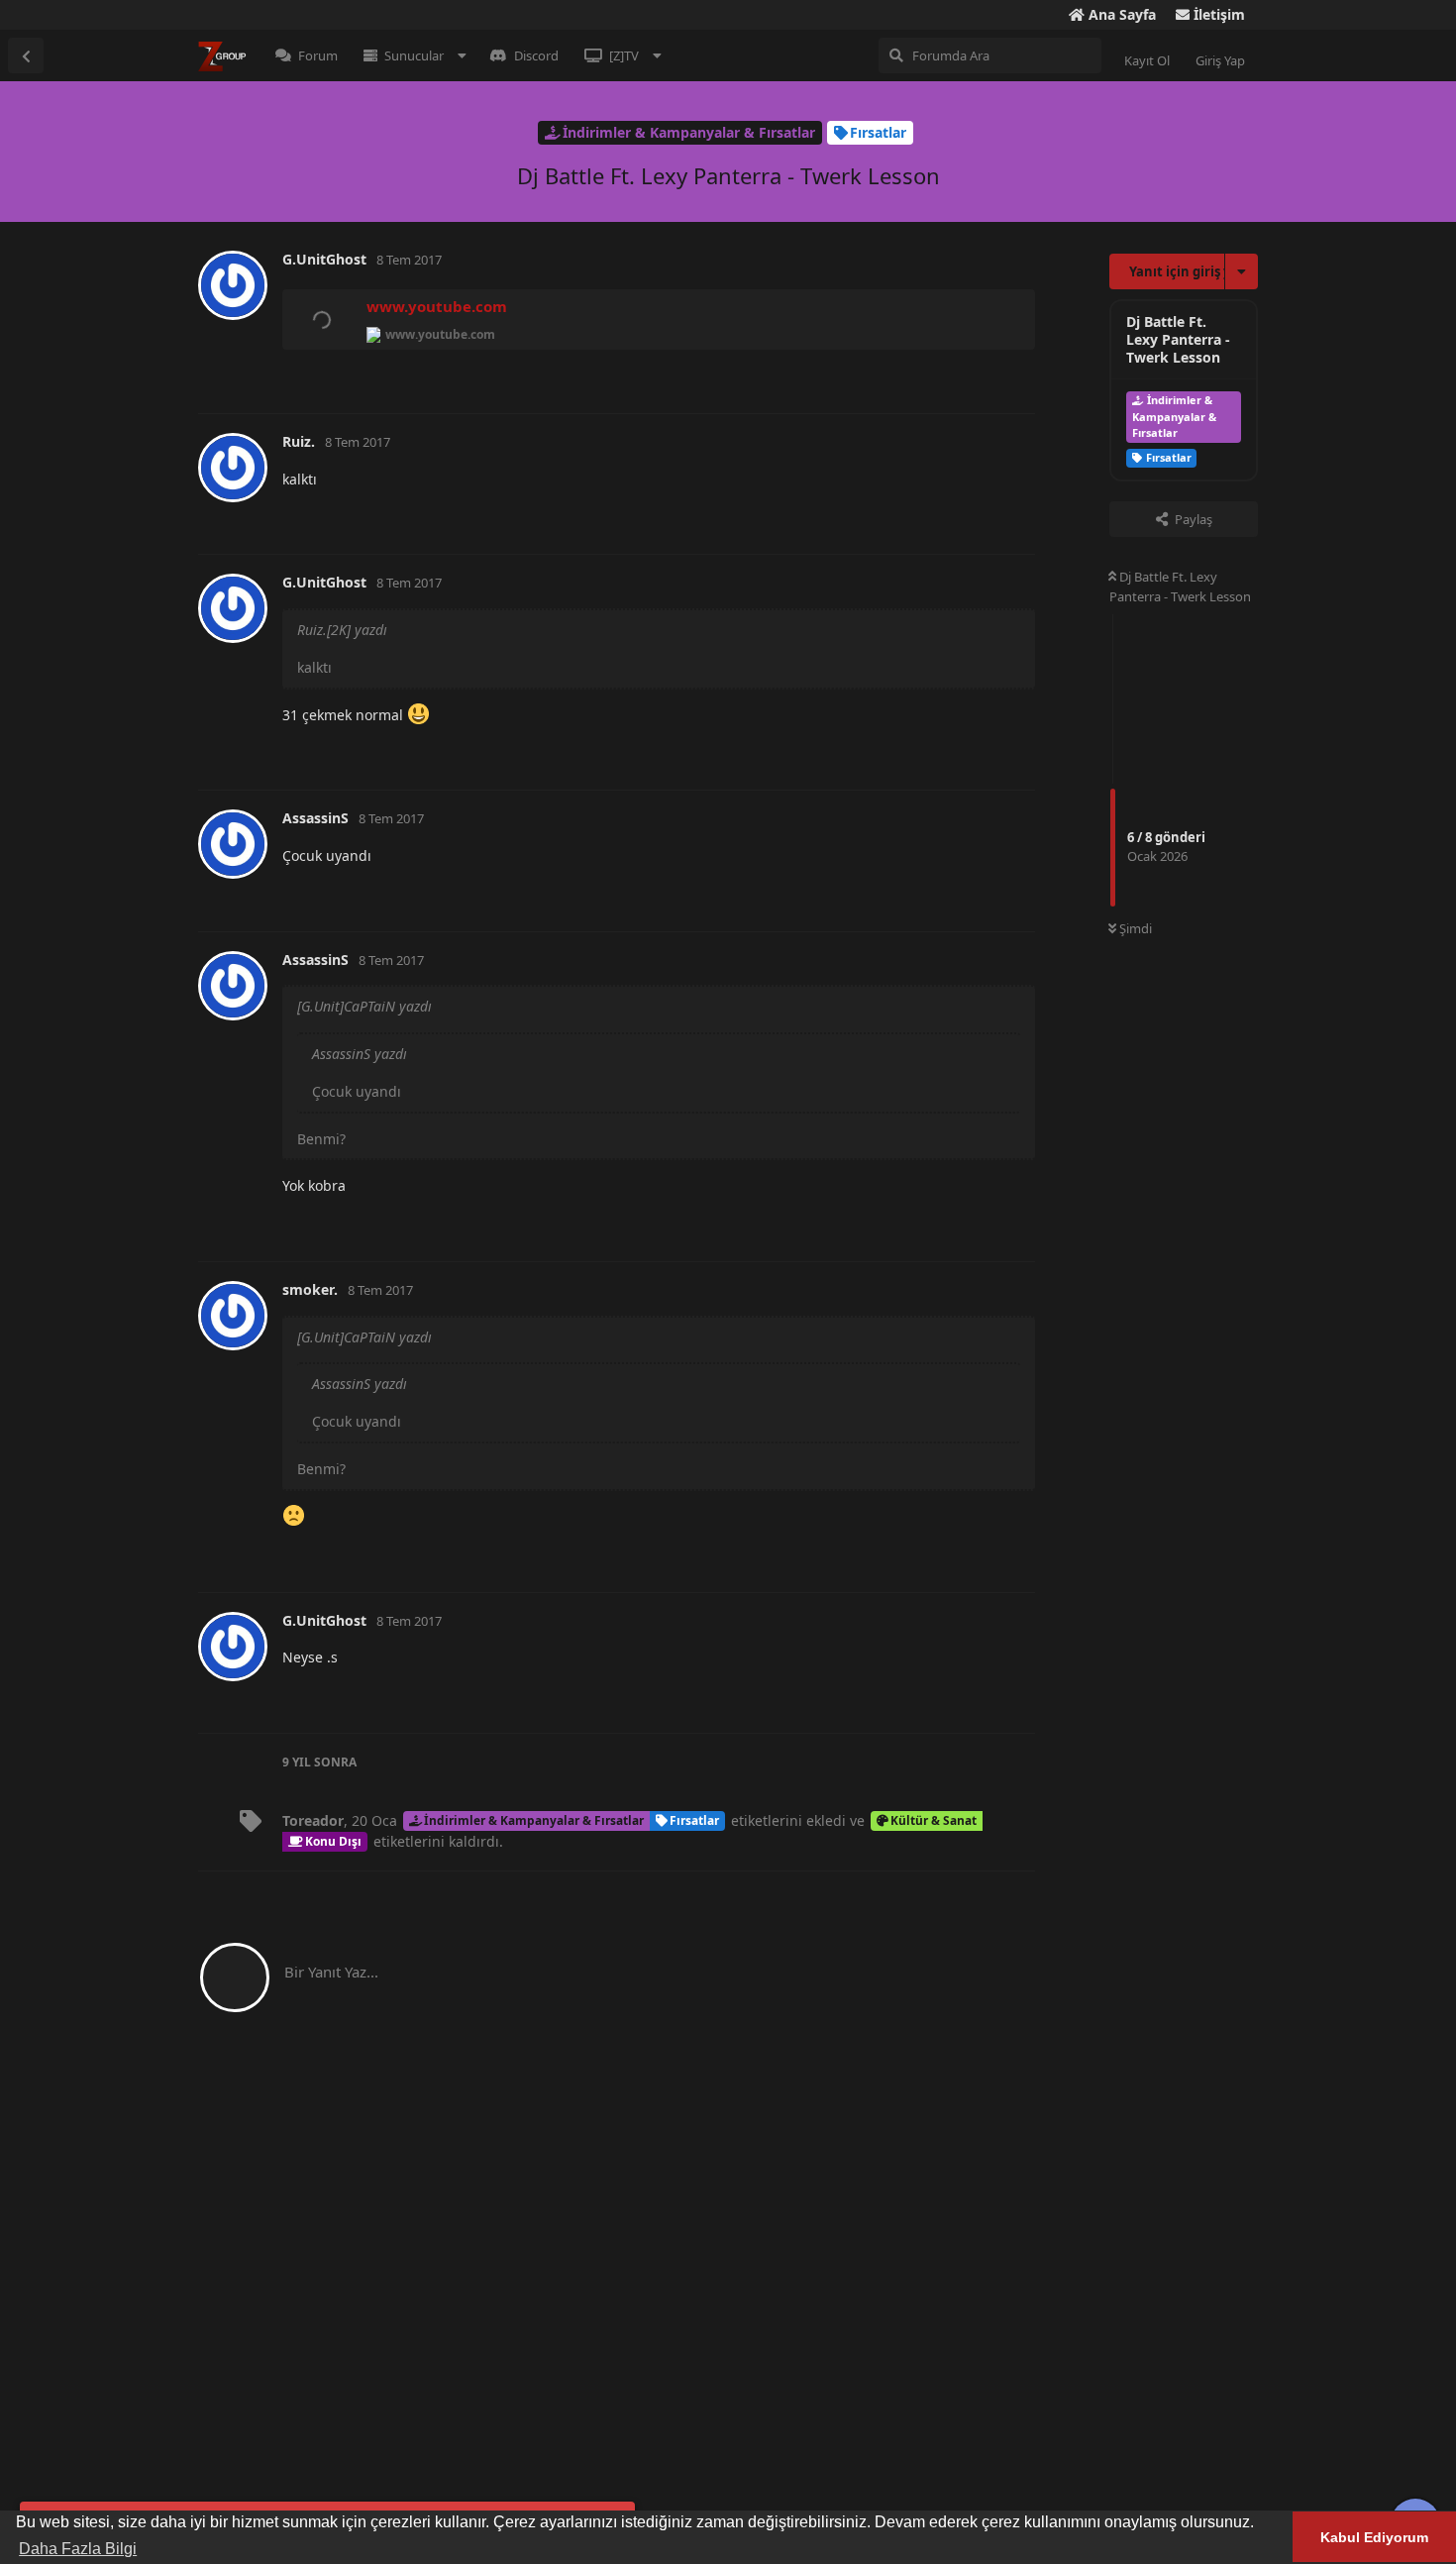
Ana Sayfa (1120, 14)
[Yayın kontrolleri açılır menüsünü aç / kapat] (1017, 376)
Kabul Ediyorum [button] (1374, 2537)
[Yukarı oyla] (883, 377)
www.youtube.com (437, 306)
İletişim (1217, 14)
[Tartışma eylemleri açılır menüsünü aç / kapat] (1242, 271)
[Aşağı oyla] (926, 377)
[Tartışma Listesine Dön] (26, 55)
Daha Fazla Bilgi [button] (78, 2549)
